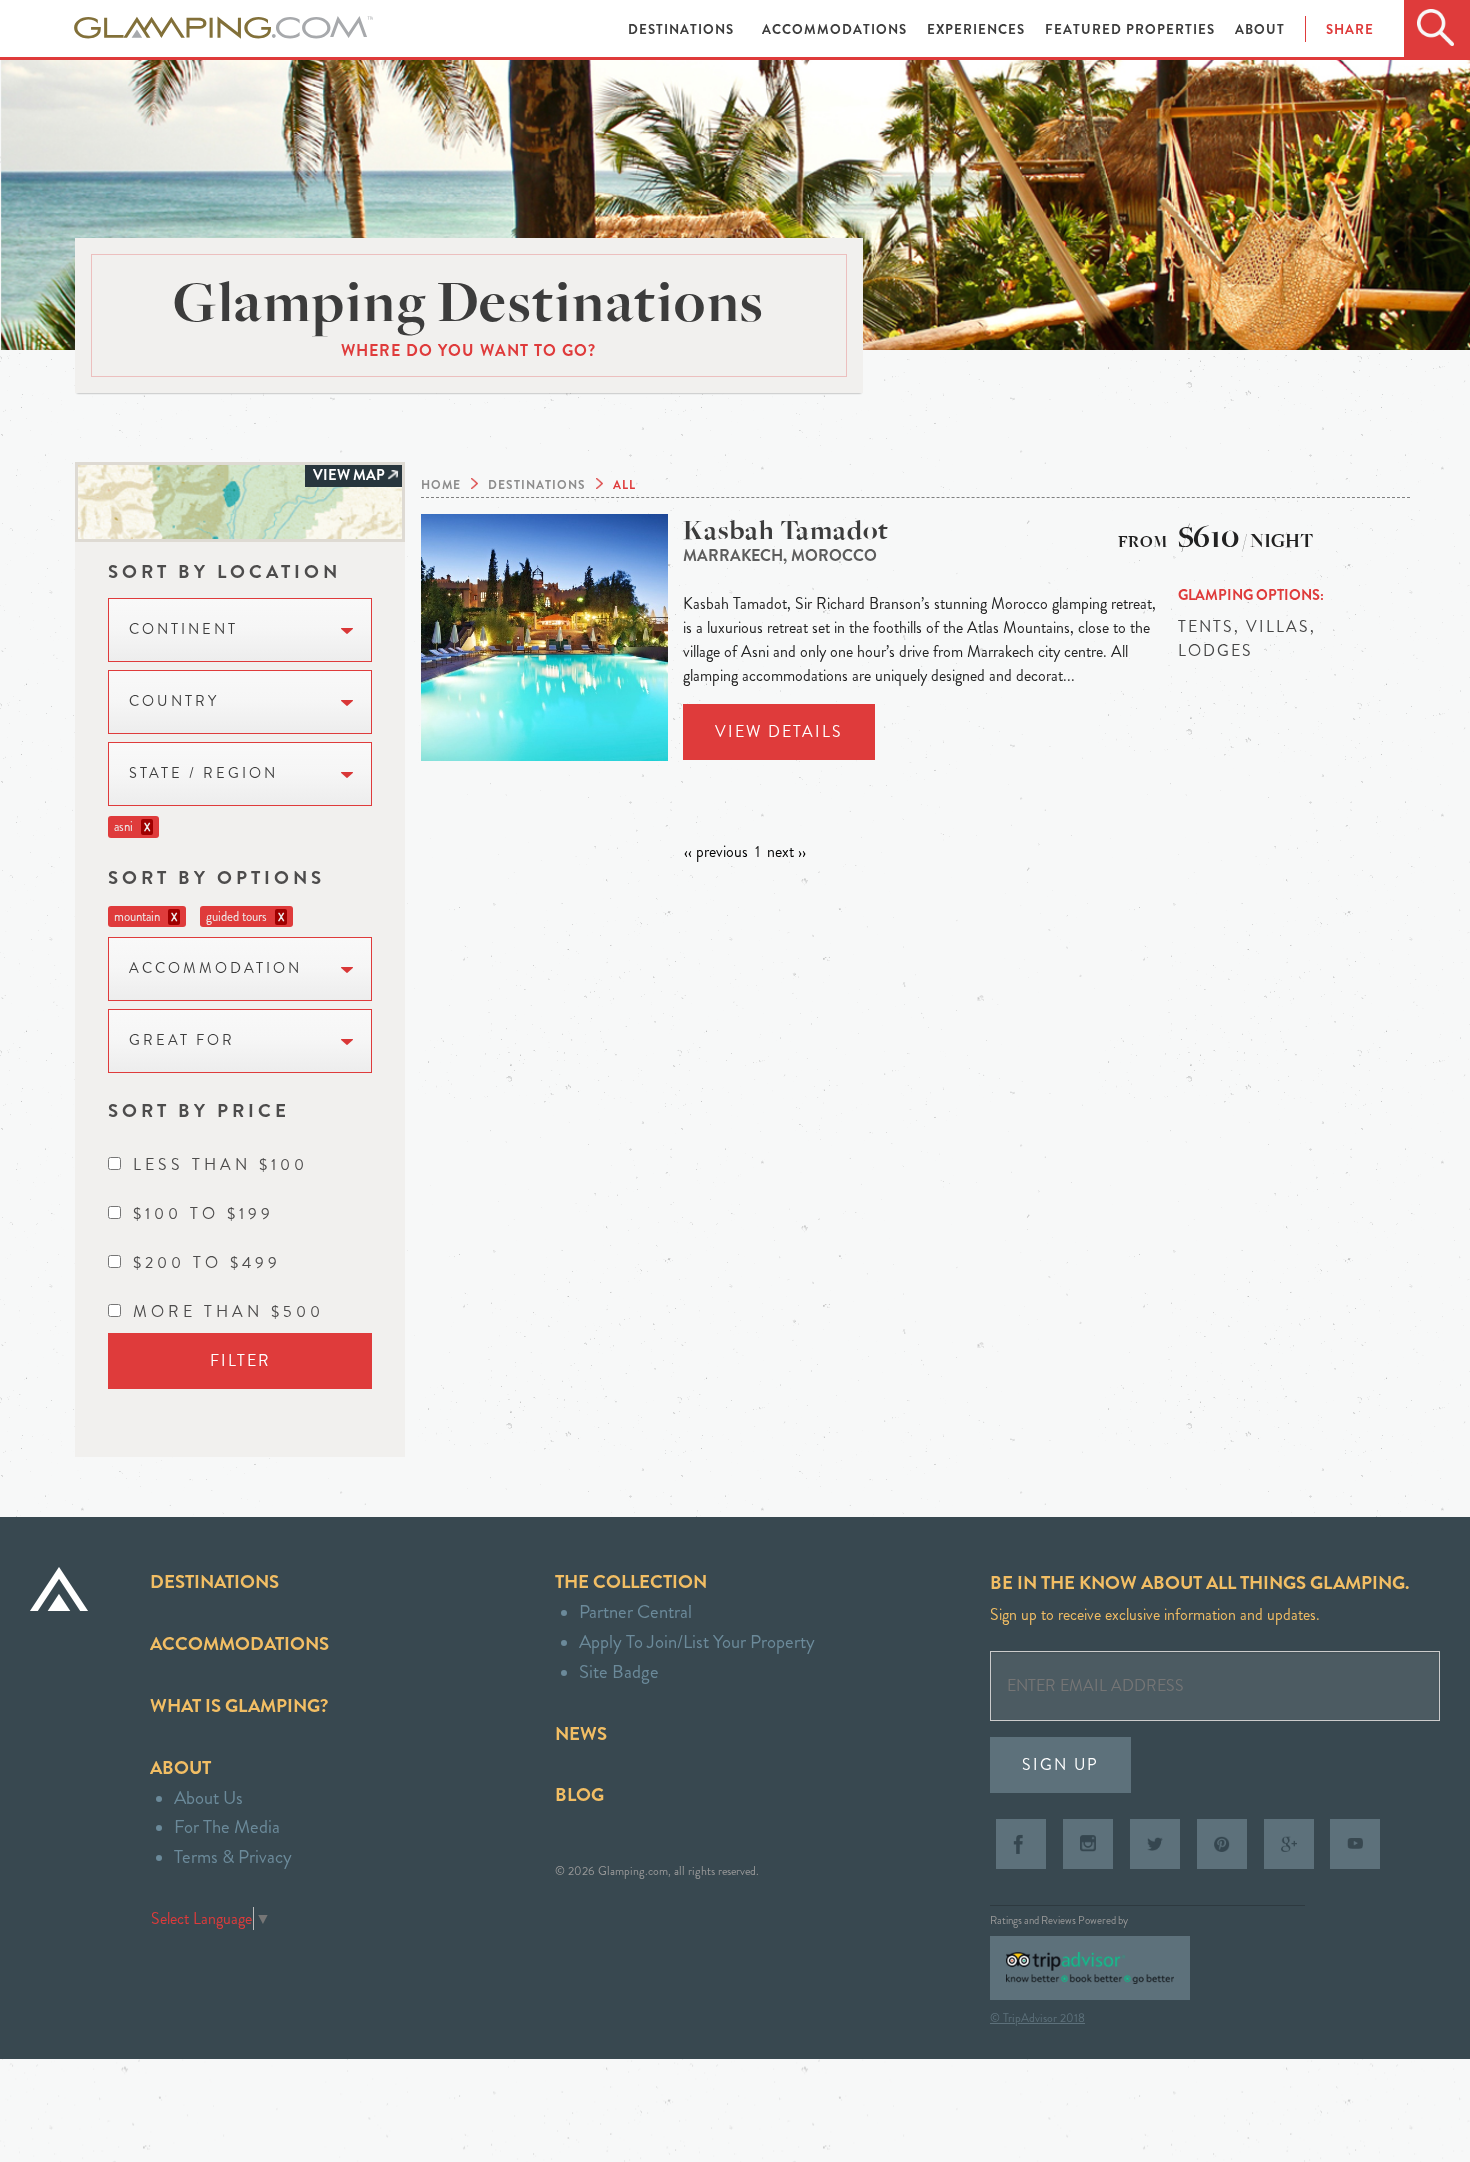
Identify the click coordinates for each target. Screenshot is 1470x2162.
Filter (240, 1360)
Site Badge (619, 1671)
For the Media (227, 1826)
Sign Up (1060, 1764)
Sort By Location (224, 571)
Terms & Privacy (233, 1856)
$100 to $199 (203, 1213)
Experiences (978, 29)
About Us (208, 1797)
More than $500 (228, 1311)
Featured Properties (1132, 29)
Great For (182, 1040)
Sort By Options (216, 877)
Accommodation (215, 968)
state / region (203, 773)
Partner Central (635, 1611)
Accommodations (836, 29)
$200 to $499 (207, 1262)
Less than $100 (220, 1164)
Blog (579, 1794)
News (581, 1733)
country (174, 701)
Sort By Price (199, 1110)
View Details (779, 731)
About (1260, 29)
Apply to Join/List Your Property (697, 1641)
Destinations (683, 29)
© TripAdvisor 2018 (1037, 2018)
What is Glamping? (239, 1705)
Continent (183, 629)
